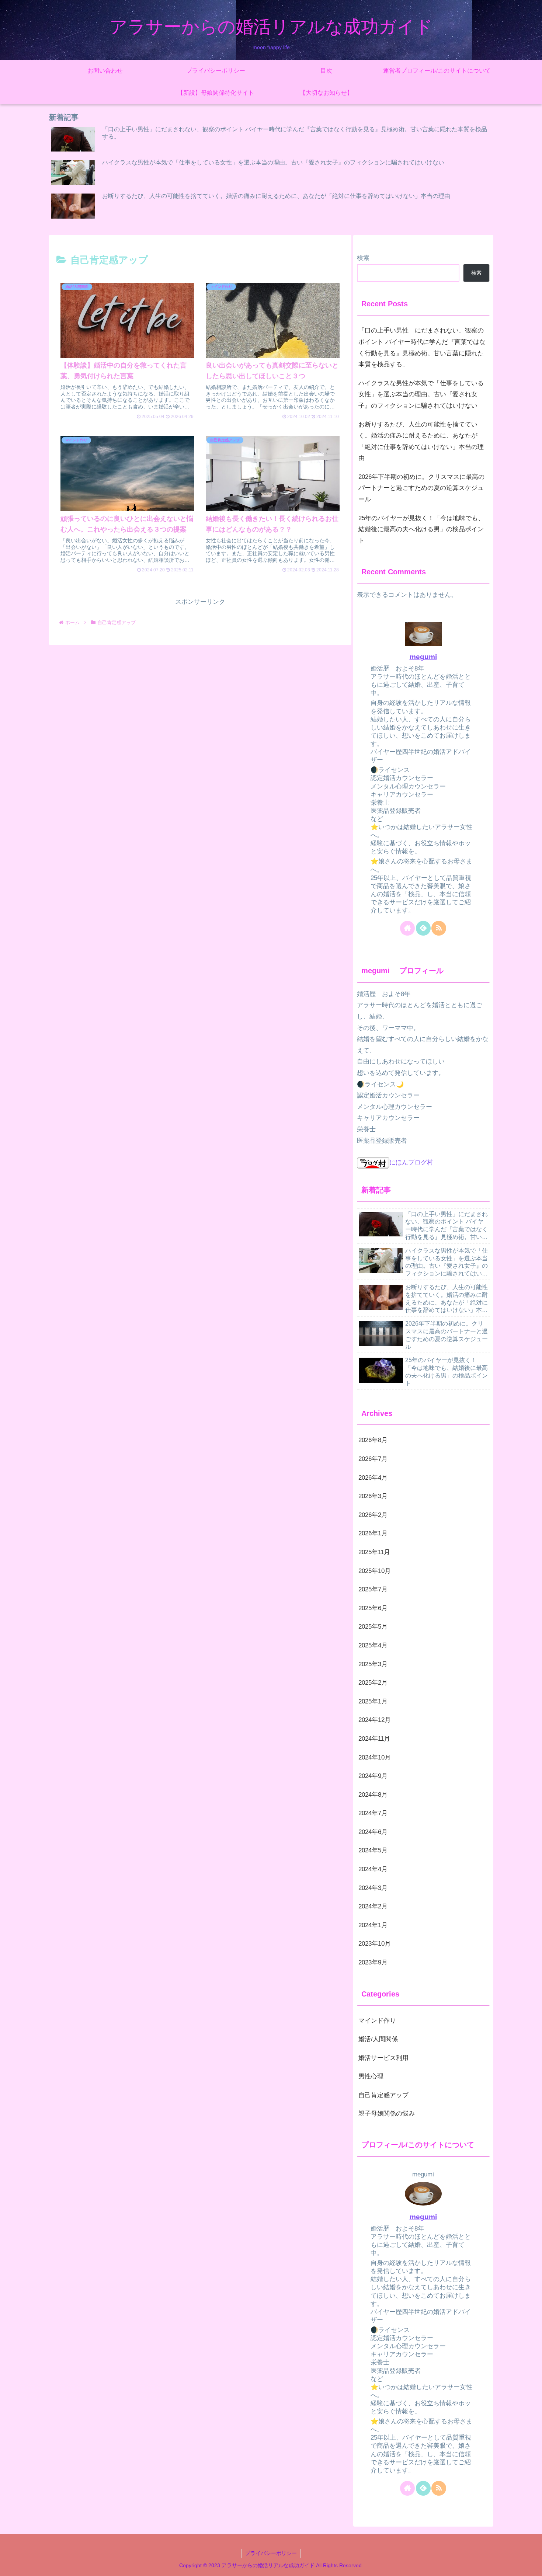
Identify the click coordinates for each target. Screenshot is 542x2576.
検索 (363, 258)
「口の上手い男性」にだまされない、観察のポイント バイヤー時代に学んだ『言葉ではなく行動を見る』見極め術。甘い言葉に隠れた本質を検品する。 (422, 347)
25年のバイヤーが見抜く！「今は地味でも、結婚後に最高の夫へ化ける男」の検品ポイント (421, 529)
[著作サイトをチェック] (407, 928)
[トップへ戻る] (531, 2565)
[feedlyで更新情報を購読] (423, 928)
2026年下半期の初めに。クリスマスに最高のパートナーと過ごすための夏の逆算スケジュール (421, 488)
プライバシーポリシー (271, 2553)
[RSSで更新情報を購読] (439, 928)
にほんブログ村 (411, 1162)
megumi (423, 657)
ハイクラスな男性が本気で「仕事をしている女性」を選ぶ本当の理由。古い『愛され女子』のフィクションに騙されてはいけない (421, 394)
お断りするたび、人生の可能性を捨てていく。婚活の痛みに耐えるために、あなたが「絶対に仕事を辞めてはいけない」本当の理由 (421, 441)
